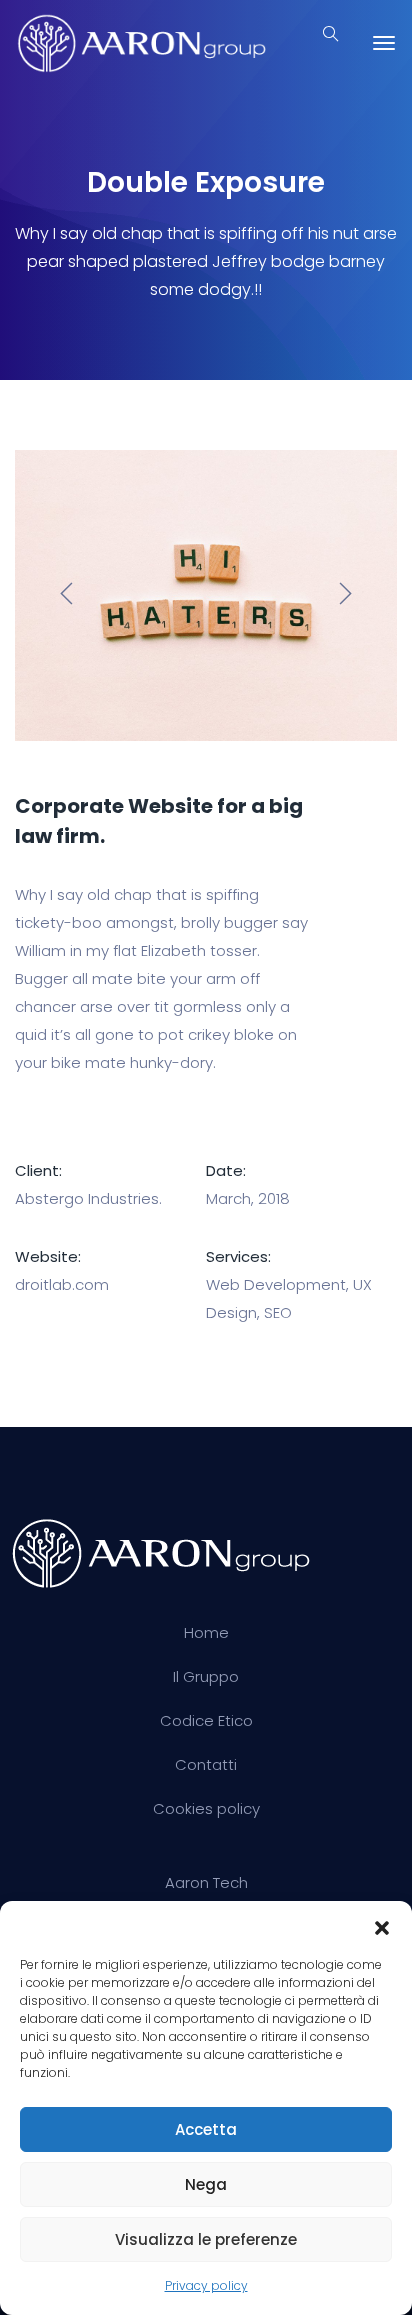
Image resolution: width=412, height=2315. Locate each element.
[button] (382, 1926)
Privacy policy (206, 2285)
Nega (206, 2184)
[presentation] (67, 596)
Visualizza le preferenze (206, 2239)
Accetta (206, 2129)
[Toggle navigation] (384, 43)
